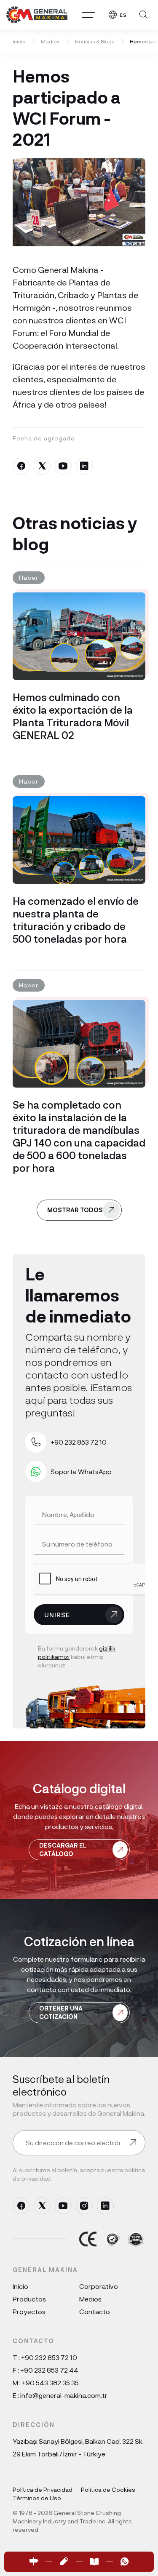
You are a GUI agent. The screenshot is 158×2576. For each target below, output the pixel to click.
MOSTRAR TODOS (75, 1210)
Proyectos (29, 2311)
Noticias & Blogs (95, 41)
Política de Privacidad (43, 2489)
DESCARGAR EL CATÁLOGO (63, 1849)
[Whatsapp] (125, 2562)
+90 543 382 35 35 (50, 2383)
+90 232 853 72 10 (49, 2357)
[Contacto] (34, 2562)
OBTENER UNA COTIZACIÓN (61, 2012)
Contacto (95, 2311)
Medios (50, 41)
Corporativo (99, 2286)
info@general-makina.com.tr (64, 2395)
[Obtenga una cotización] (64, 2562)
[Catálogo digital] (94, 2562)
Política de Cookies (108, 2489)
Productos (29, 2299)
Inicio (19, 41)
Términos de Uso (37, 2498)
